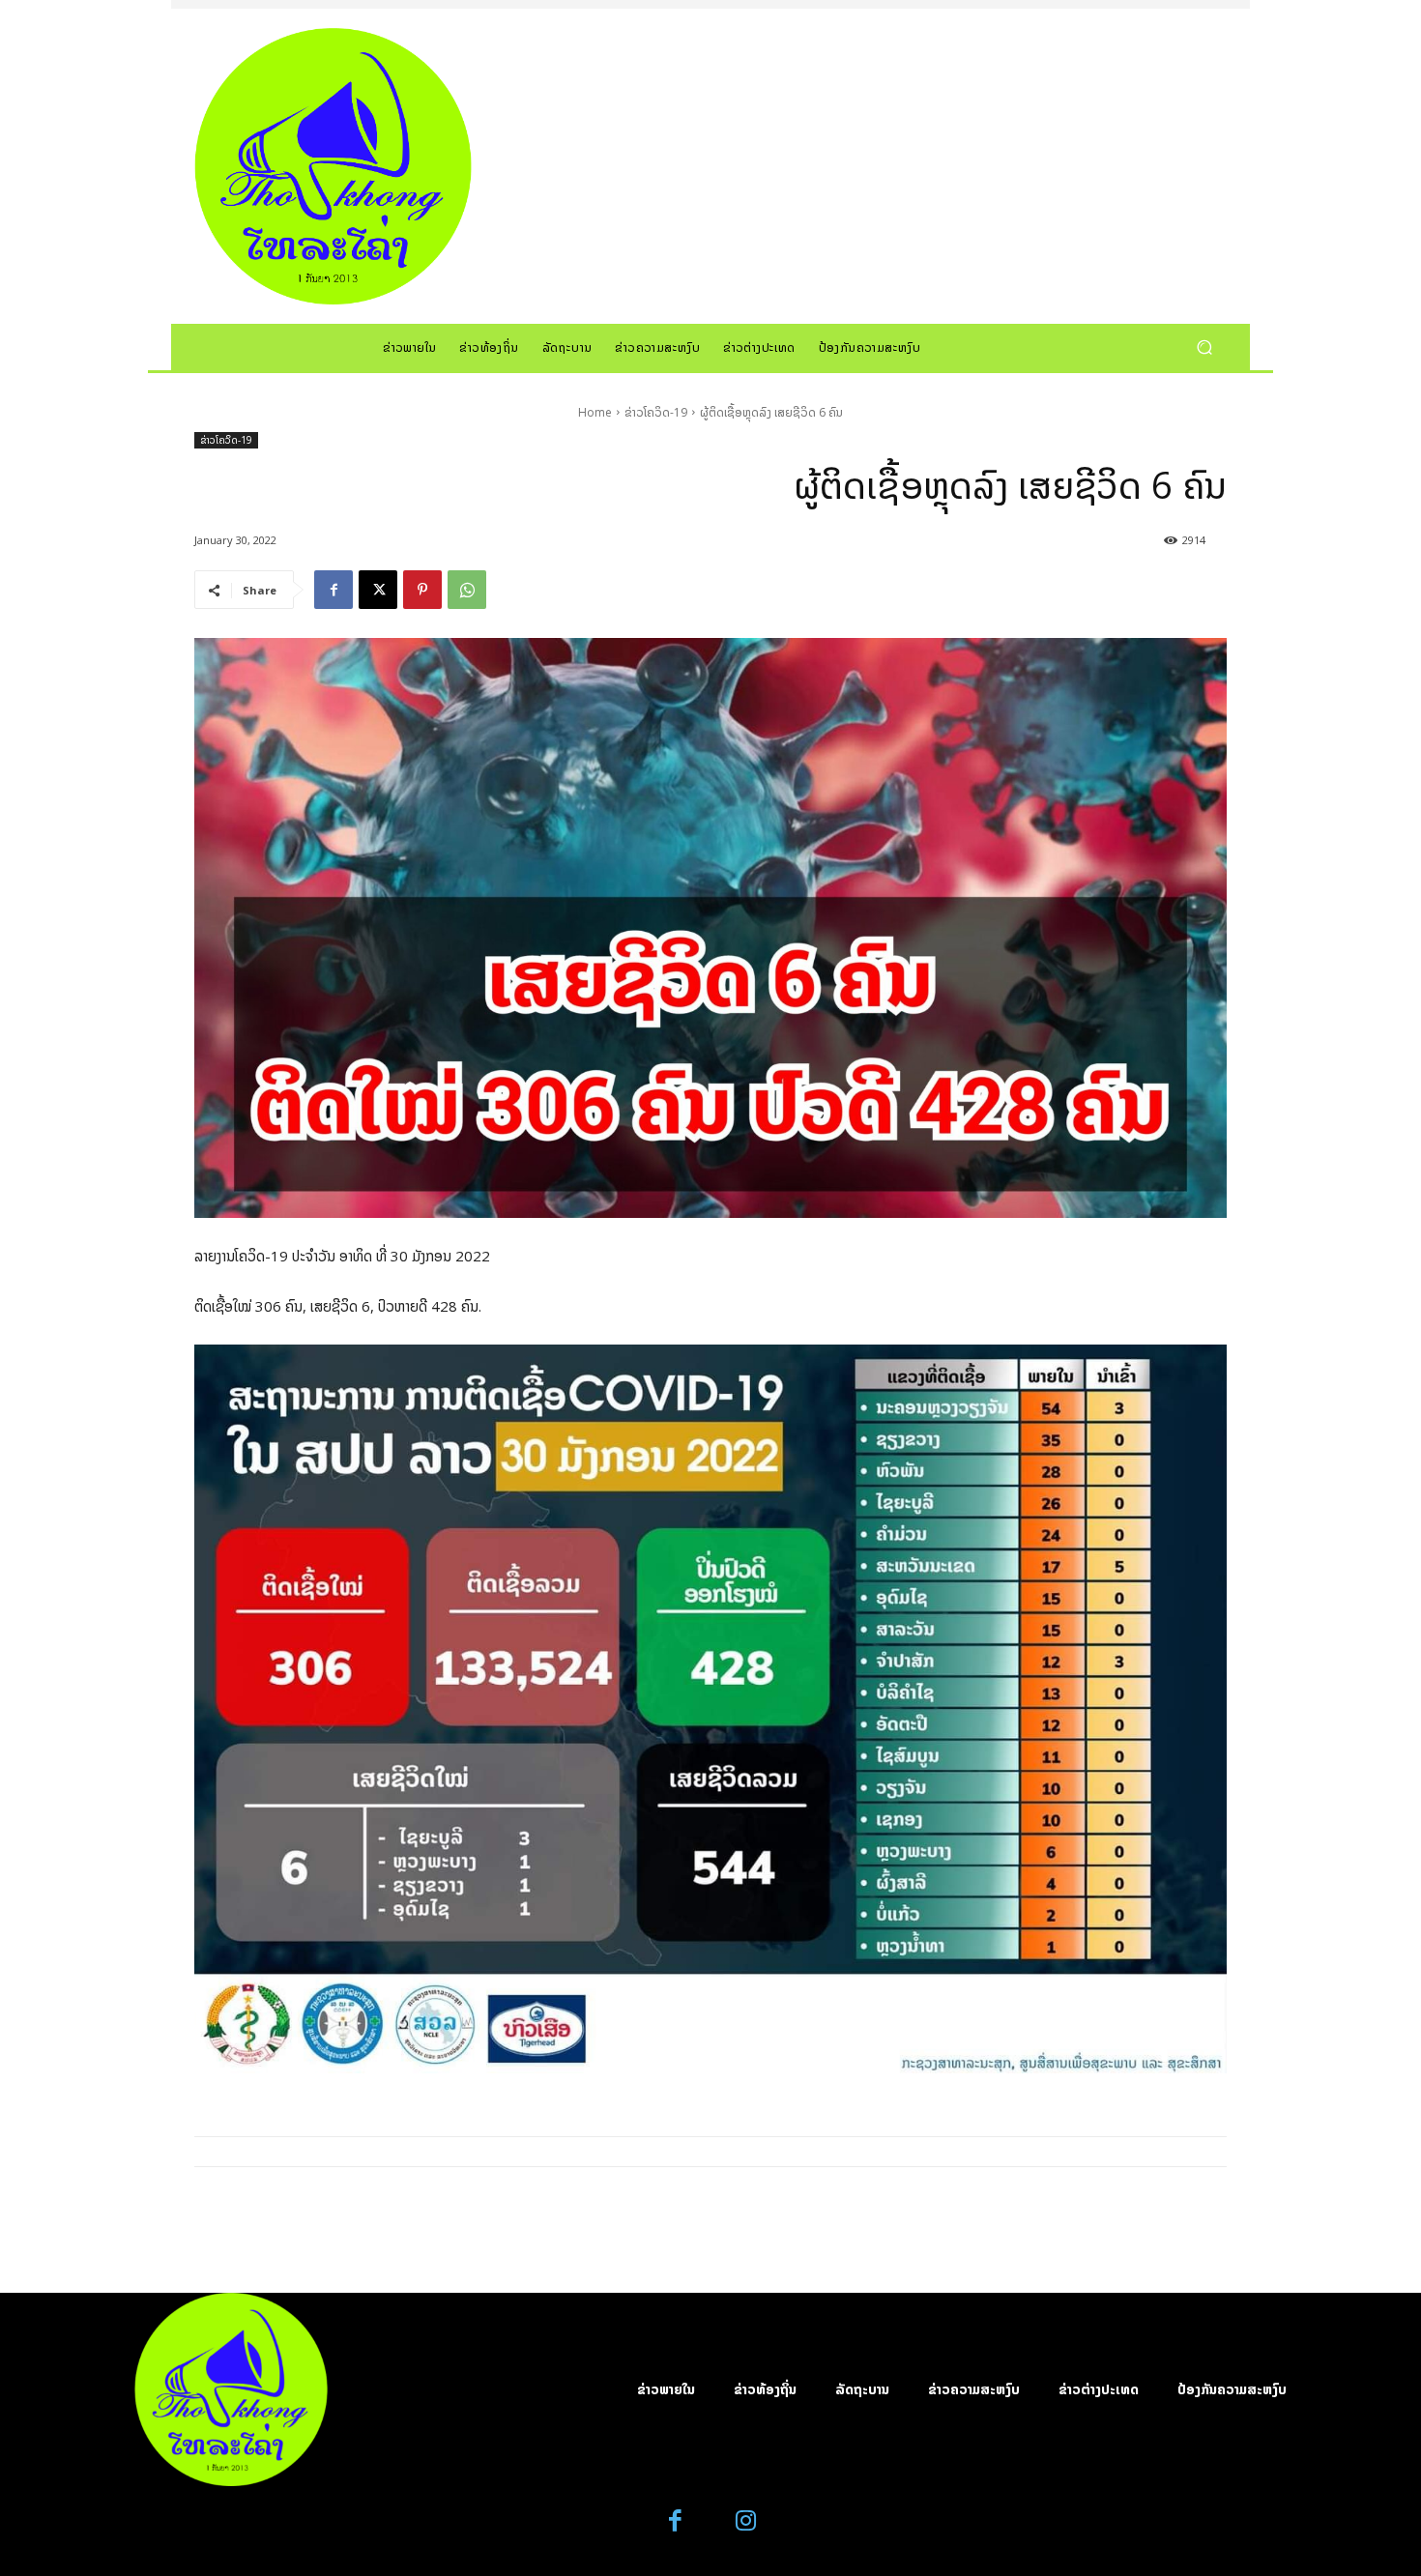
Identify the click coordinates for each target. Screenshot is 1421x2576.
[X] (378, 590)
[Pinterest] (422, 590)
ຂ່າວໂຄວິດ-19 (656, 412)
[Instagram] (746, 2521)
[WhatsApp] (467, 590)
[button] (1204, 347)
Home (595, 412)
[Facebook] (333, 590)
